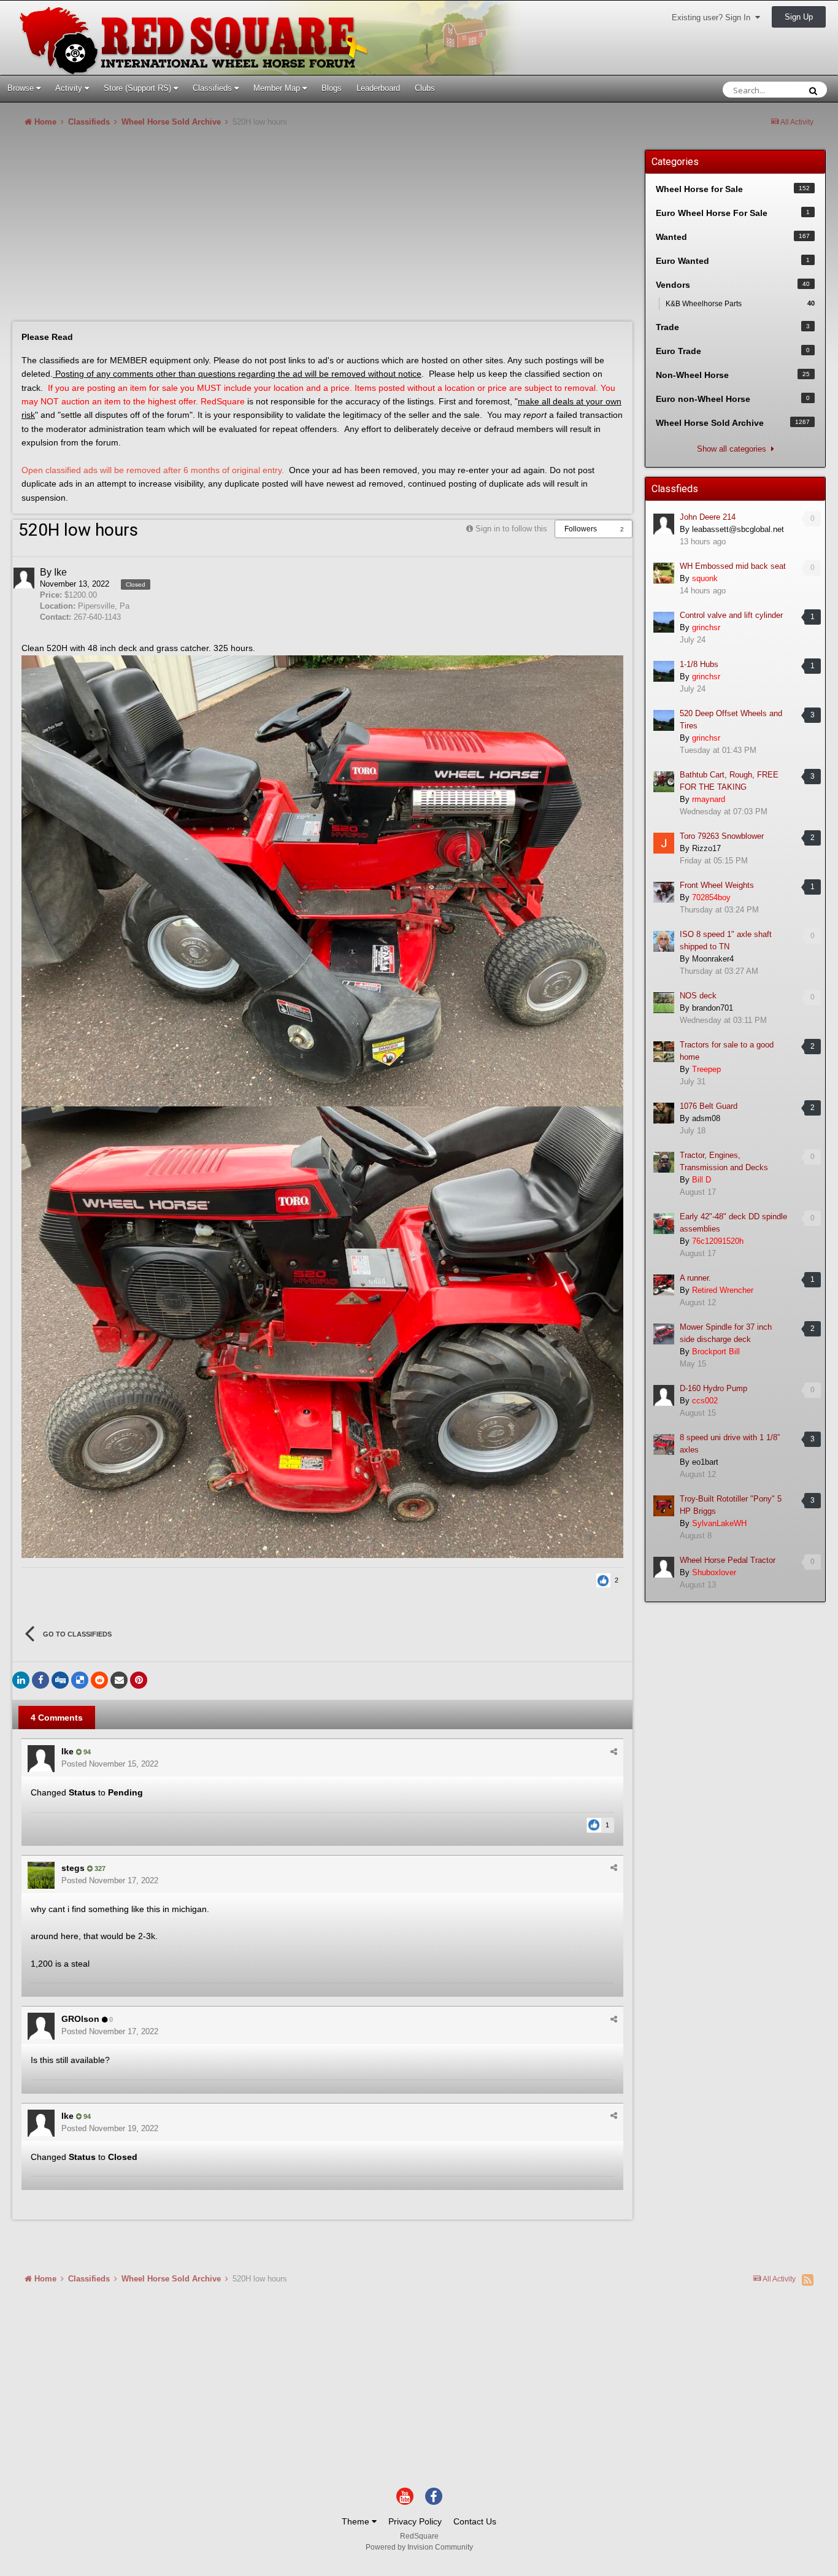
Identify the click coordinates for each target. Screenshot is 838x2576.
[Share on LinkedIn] (21, 1680)
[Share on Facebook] (40, 1680)
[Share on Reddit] (99, 1680)
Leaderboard (378, 88)
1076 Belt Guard (709, 1106)
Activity (70, 88)
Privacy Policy (415, 2521)
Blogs (332, 88)
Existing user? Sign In (713, 17)
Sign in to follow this (511, 529)
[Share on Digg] (60, 1680)
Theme (357, 2521)
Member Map (278, 88)
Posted (110, 1764)
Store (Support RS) (139, 88)
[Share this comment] (614, 1752)
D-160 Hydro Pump (713, 1388)
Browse (22, 88)
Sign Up (799, 17)
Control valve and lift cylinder (731, 615)
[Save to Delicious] (80, 1680)
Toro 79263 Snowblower (722, 836)
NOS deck (698, 996)
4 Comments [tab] (57, 1718)
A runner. (695, 1278)
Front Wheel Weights (717, 885)
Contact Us (475, 2521)
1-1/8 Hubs (699, 664)
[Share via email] (119, 1680)
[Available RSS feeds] (808, 2280)
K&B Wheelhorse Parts (740, 304)
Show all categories (734, 449)
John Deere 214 (708, 517)
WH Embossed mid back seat (733, 566)
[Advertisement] (236, 229)
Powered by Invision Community (419, 2547)
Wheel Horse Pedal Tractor (728, 1560)
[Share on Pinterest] (139, 1680)
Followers (581, 529)
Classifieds (213, 88)
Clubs (425, 88)
